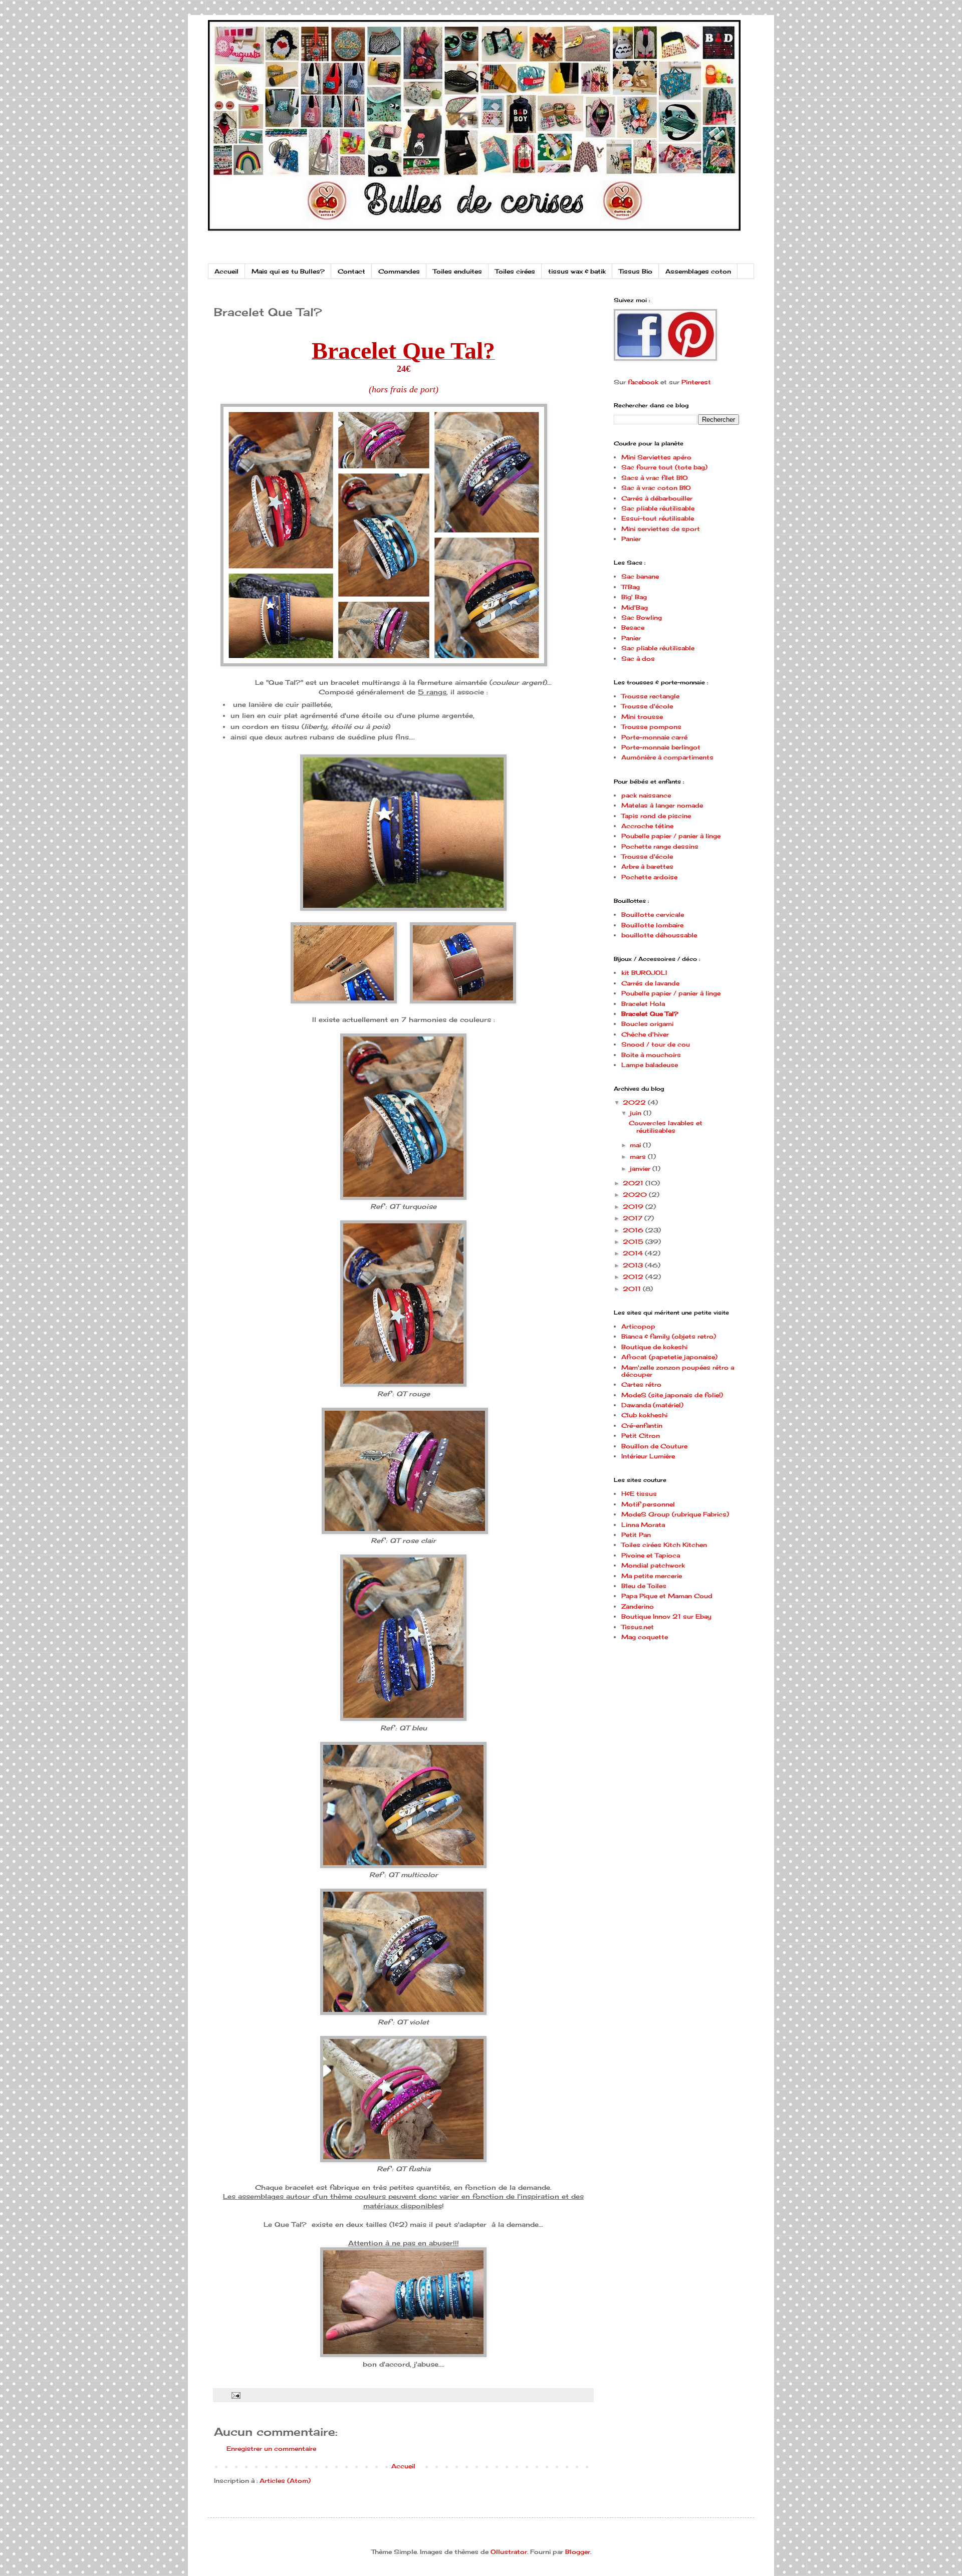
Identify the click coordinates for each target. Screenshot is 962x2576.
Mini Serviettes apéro (656, 457)
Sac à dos (638, 659)
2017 (634, 1218)
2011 (633, 1289)
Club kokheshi (644, 1415)
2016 (634, 1230)
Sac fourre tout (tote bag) (664, 467)
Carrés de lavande (650, 983)
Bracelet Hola (643, 1004)
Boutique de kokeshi (654, 1347)
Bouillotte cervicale (653, 915)
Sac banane (640, 576)
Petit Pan (636, 1535)
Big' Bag (634, 597)
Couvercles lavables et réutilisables (666, 1126)
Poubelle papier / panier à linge (671, 836)
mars (639, 1156)
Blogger (578, 2552)
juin (637, 1113)
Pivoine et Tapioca (651, 1555)
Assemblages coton (698, 271)
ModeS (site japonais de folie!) (672, 1395)
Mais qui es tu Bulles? (288, 271)
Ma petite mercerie (652, 1576)
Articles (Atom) (285, 2481)
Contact (351, 271)
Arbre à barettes (647, 866)
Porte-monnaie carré (654, 737)
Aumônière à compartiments (667, 757)
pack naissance (646, 795)
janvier (641, 1169)
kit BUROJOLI (644, 973)
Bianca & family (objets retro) (669, 1336)
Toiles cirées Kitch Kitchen (664, 1545)
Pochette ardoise (649, 877)
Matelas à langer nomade (662, 805)
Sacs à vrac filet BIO (655, 478)
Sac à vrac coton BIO (656, 488)
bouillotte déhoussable (659, 935)
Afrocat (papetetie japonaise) (669, 1357)
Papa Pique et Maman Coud (667, 1596)
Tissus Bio (636, 271)
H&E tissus (639, 1494)
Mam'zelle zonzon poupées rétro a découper (678, 1371)
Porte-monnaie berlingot (661, 747)
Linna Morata (643, 1525)
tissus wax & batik (577, 271)
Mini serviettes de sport (661, 529)
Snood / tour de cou (656, 1044)
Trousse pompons (651, 727)
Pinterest (696, 382)
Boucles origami (647, 1024)
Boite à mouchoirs (651, 1055)
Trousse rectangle (650, 696)
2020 (636, 1195)
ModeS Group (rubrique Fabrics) (675, 1514)
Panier (631, 539)
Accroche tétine (647, 826)
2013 (634, 1265)
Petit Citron (641, 1436)
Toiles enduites (457, 271)
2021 (634, 1183)
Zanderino (638, 1606)
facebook (643, 382)
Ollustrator (509, 2552)
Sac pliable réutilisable (658, 508)
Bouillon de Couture (654, 1446)
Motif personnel (648, 1504)
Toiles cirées (515, 271)
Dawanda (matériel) (652, 1405)
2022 (635, 1102)
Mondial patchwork (653, 1565)
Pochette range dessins (660, 846)
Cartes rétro (641, 1384)
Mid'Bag (635, 607)
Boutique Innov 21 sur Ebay (666, 1616)
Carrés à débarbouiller (657, 498)
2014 (634, 1253)
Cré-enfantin (642, 1426)
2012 (634, 1277)
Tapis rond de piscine (656, 816)
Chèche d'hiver (645, 1034)
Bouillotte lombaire (652, 925)
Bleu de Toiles (644, 1586)
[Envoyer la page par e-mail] (235, 2395)
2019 (634, 1207)
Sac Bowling (642, 617)
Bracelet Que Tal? (650, 1014)
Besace (633, 627)
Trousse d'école (647, 706)
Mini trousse (642, 717)
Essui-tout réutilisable (658, 518)
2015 (634, 1242)
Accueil (226, 271)
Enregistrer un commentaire (271, 2449)
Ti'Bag (631, 587)
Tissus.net (638, 1627)
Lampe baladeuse (650, 1065)
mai (636, 1145)
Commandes (399, 271)
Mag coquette (645, 1637)
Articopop (638, 1326)
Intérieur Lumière (648, 1456)
